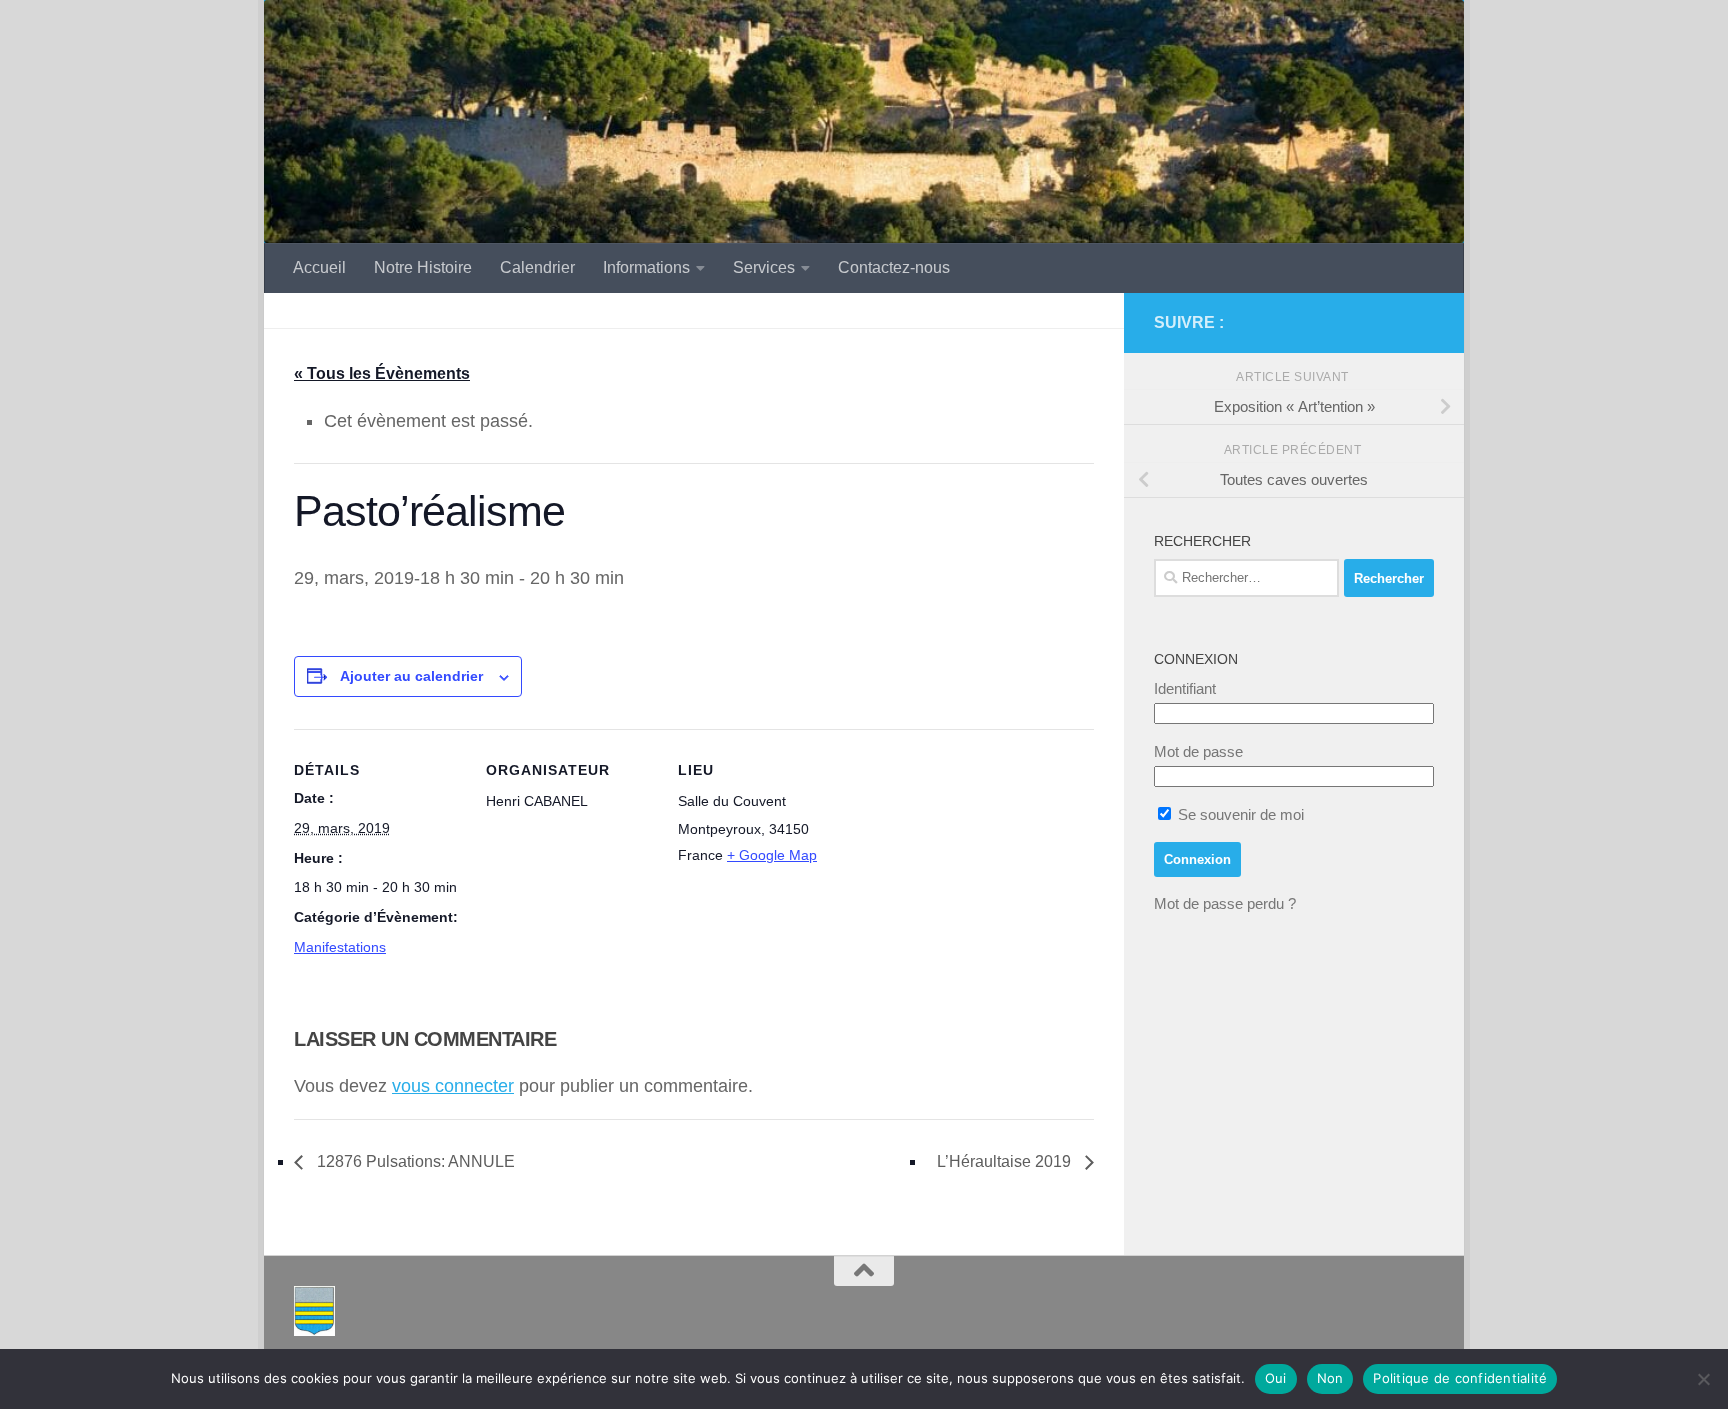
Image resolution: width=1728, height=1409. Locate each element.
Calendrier (537, 267)
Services (764, 267)
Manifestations (340, 947)
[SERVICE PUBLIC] (1422, 322)
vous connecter (453, 1086)
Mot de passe (1198, 751)
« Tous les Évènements (382, 373)
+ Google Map (772, 855)
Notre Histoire (423, 267)
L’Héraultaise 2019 (1006, 1161)
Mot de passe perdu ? (1225, 903)
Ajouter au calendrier (411, 676)
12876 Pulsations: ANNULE (414, 1161)
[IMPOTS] (1390, 323)
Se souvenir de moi (1239, 814)
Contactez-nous (894, 267)
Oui (1276, 1378)
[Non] (1703, 1379)
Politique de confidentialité (1460, 1378)
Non (1330, 1378)
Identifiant (1185, 688)
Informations (646, 267)
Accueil (319, 267)
